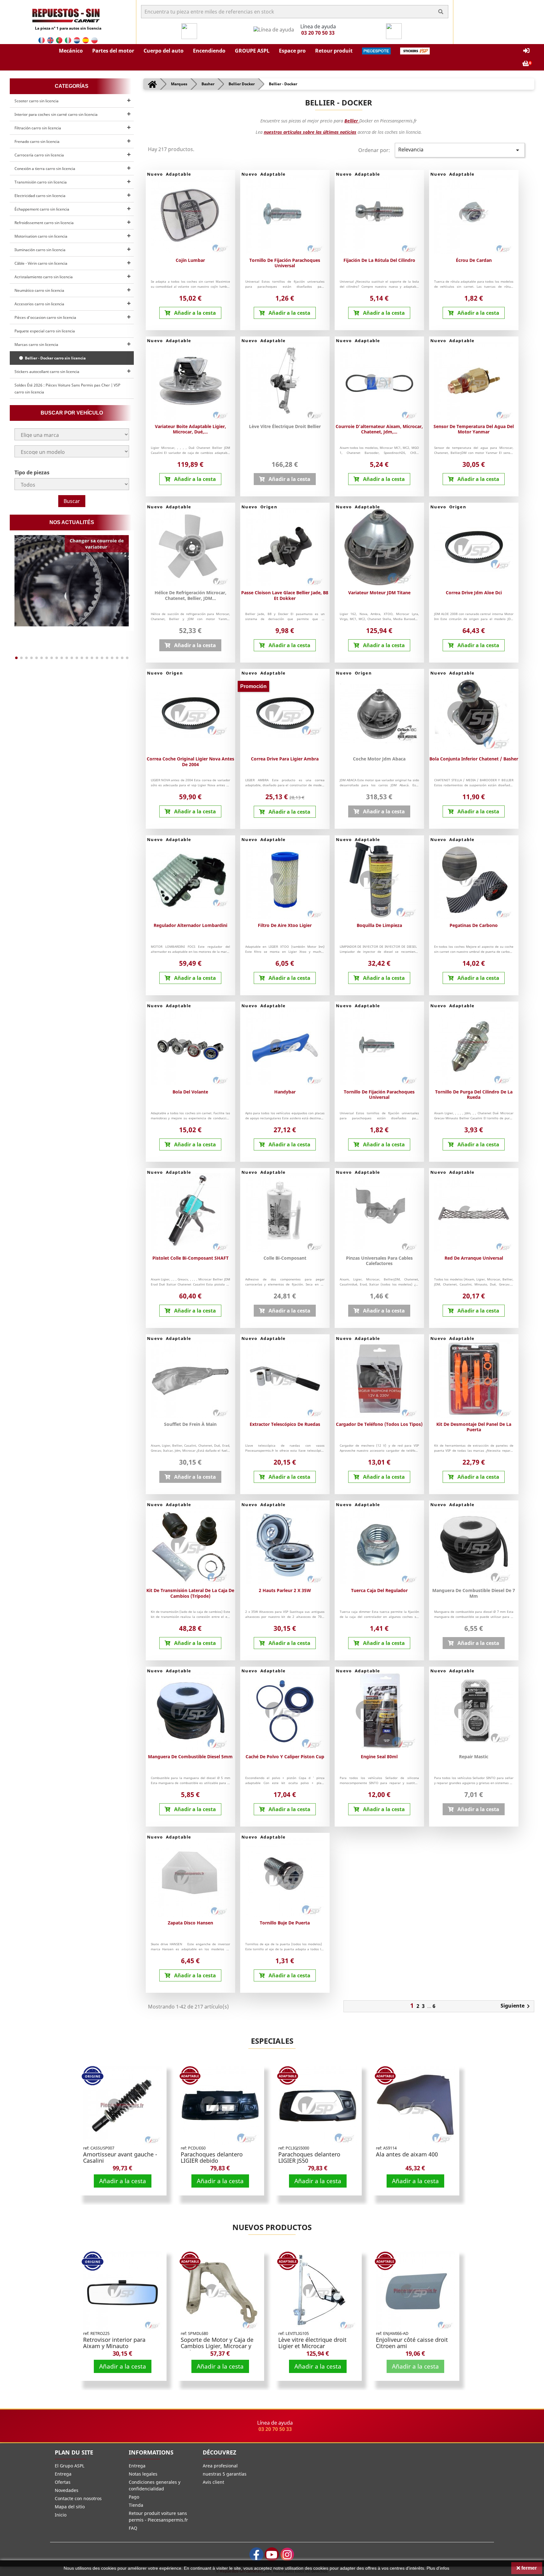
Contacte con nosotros (78, 2498)
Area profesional (220, 2466)
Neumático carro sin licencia (39, 290)
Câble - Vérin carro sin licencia (41, 263)
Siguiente (516, 2006)
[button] (71, 51)
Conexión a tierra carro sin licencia (45, 169)
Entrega (63, 2474)
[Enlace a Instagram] (287, 2554)
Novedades (67, 2490)
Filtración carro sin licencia (38, 128)
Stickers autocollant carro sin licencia (47, 372)
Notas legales (143, 2474)
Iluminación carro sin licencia (40, 250)
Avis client (213, 2482)
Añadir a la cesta (123, 2181)
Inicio (61, 2515)
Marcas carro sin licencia (36, 345)
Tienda (136, 2505)
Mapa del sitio (70, 2507)
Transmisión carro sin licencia (41, 182)
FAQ (133, 2528)
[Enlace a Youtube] (272, 2554)
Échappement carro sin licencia (42, 209)
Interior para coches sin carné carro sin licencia (56, 114)
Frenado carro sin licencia (37, 141)
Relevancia (460, 150)
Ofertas (63, 2482)
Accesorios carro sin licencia (39, 304)
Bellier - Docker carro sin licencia (54, 358)
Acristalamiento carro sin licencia (44, 277)
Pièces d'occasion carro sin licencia (45, 317)
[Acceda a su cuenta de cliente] (526, 51)
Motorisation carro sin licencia (41, 236)
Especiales (272, 2041)
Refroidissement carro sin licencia (44, 223)
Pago (134, 2497)
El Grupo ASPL (70, 2466)
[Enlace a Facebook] (256, 2554)
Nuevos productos (272, 2227)
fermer (528, 2568)
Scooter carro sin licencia (37, 101)
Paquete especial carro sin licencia (45, 331)
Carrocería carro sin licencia (39, 155)
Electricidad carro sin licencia (40, 196)
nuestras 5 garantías (225, 2474)
